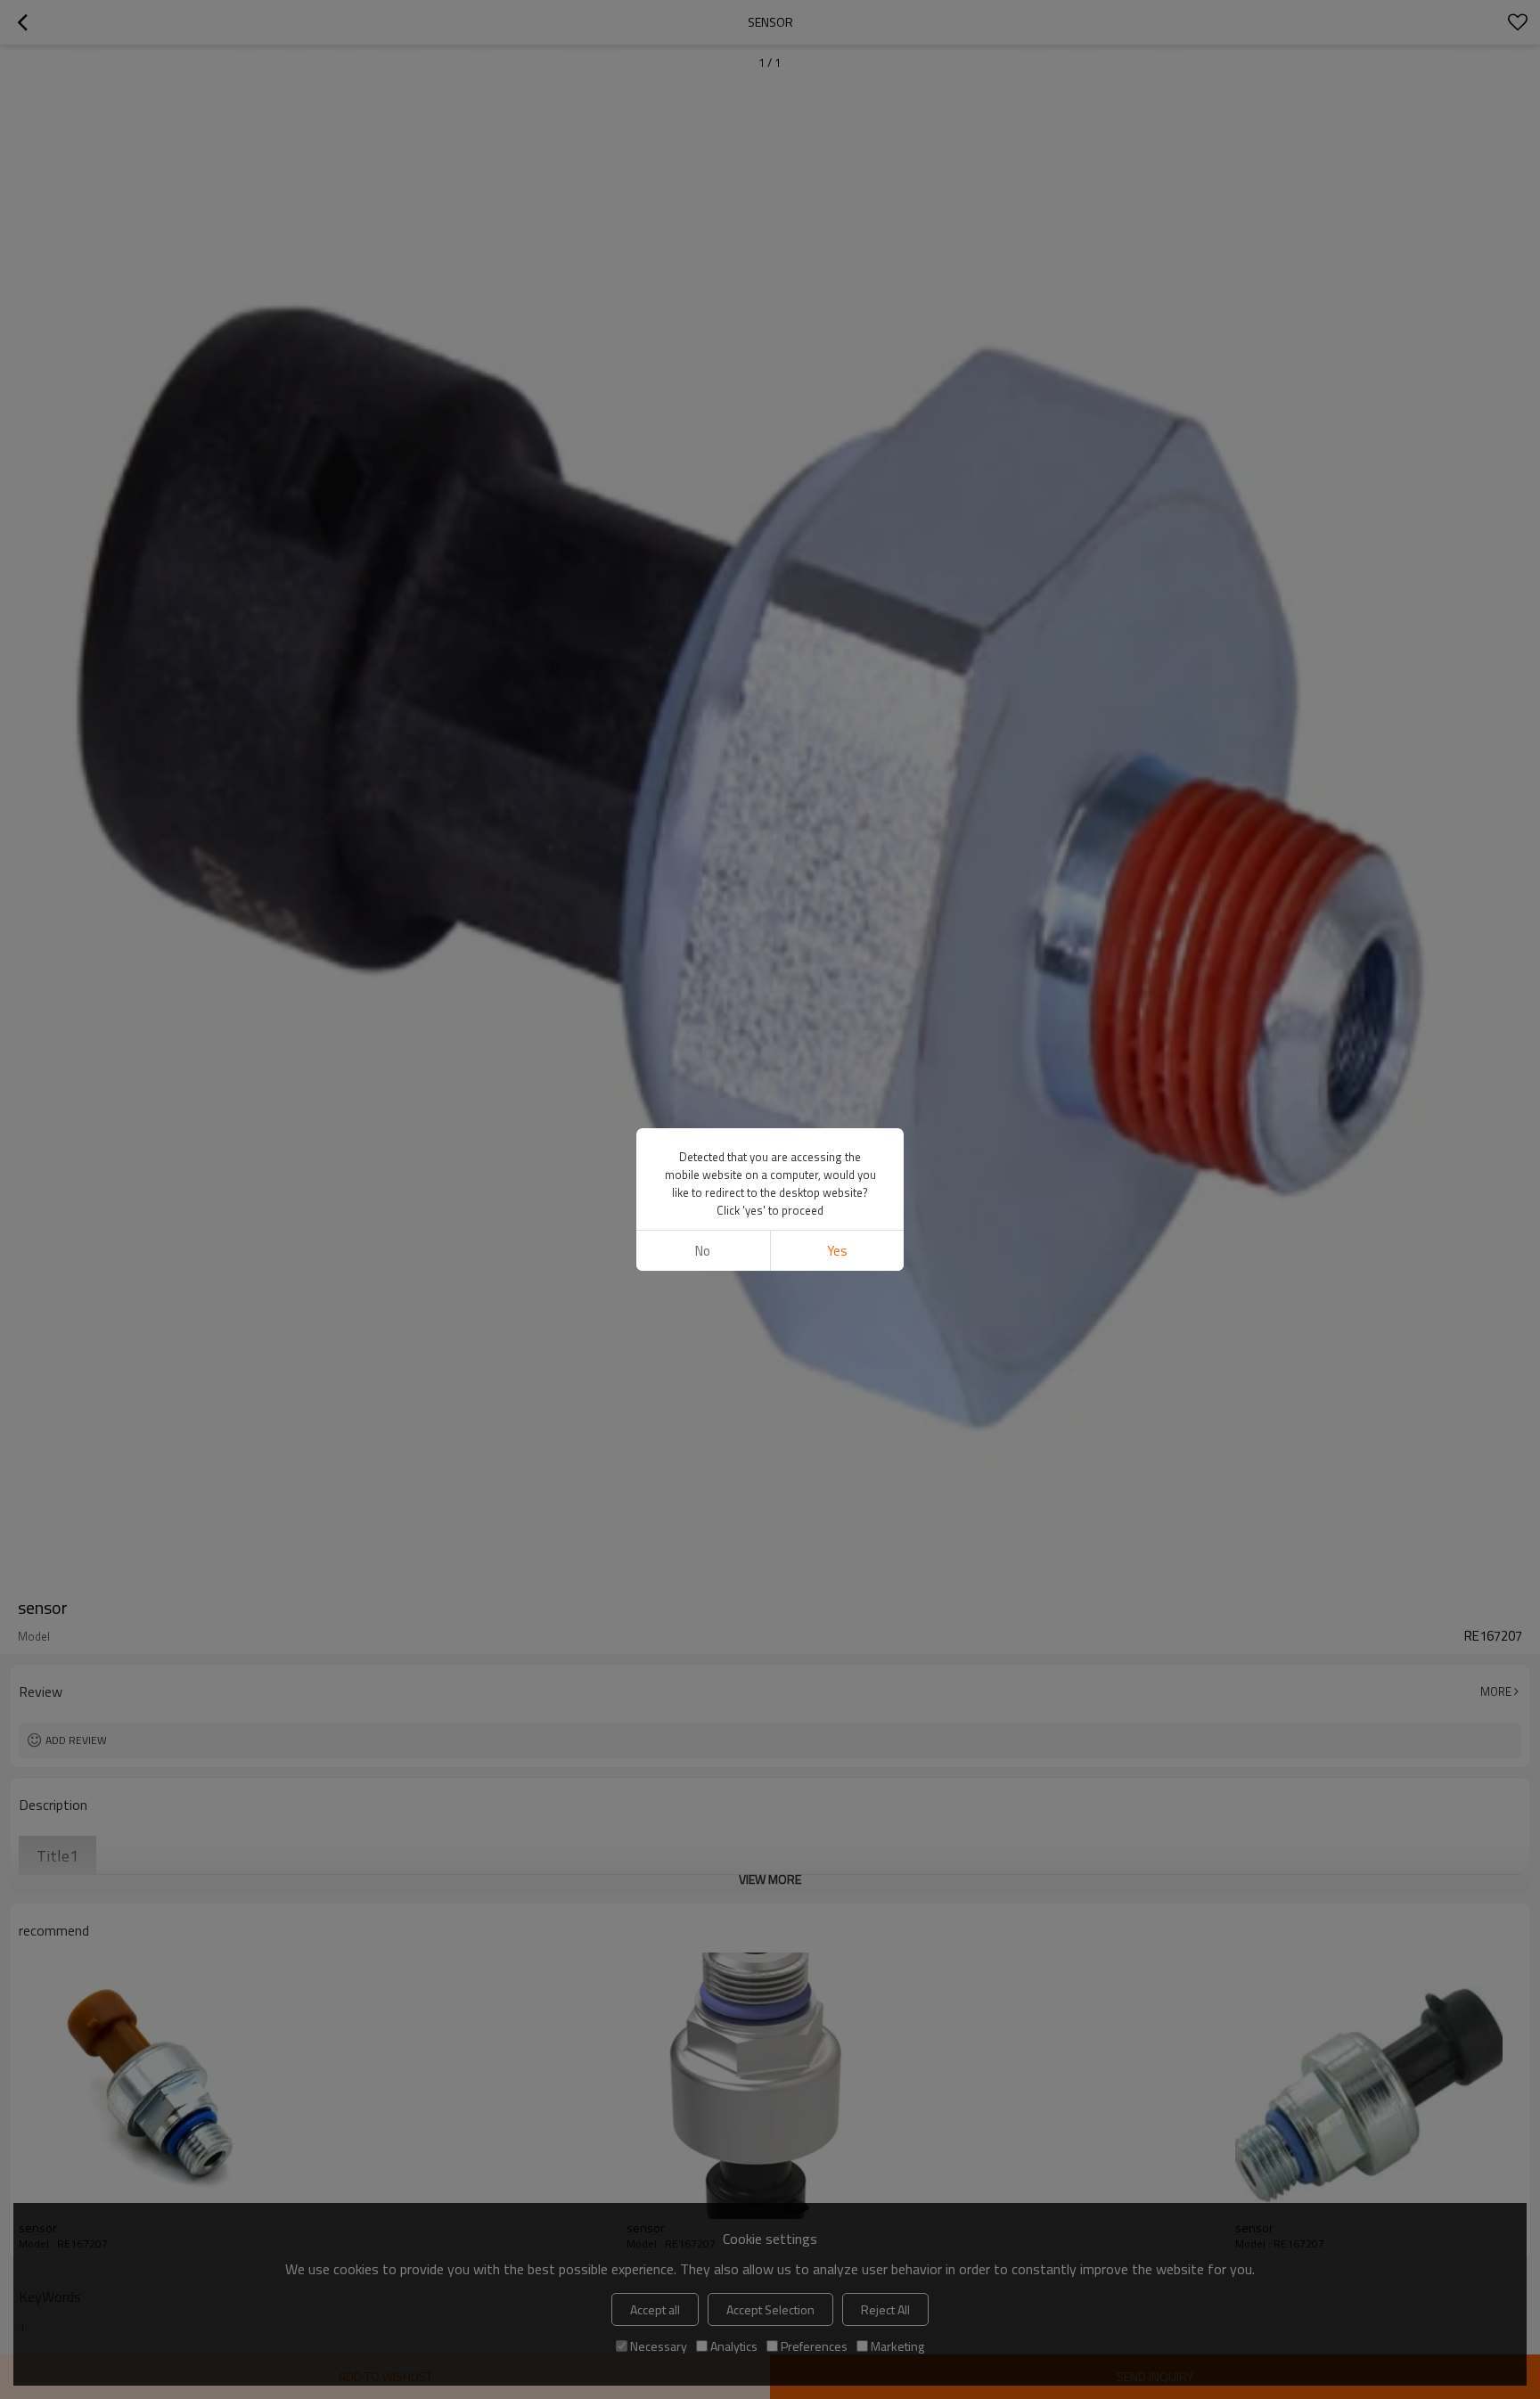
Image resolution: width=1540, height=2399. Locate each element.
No (703, 1251)
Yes (837, 1251)
